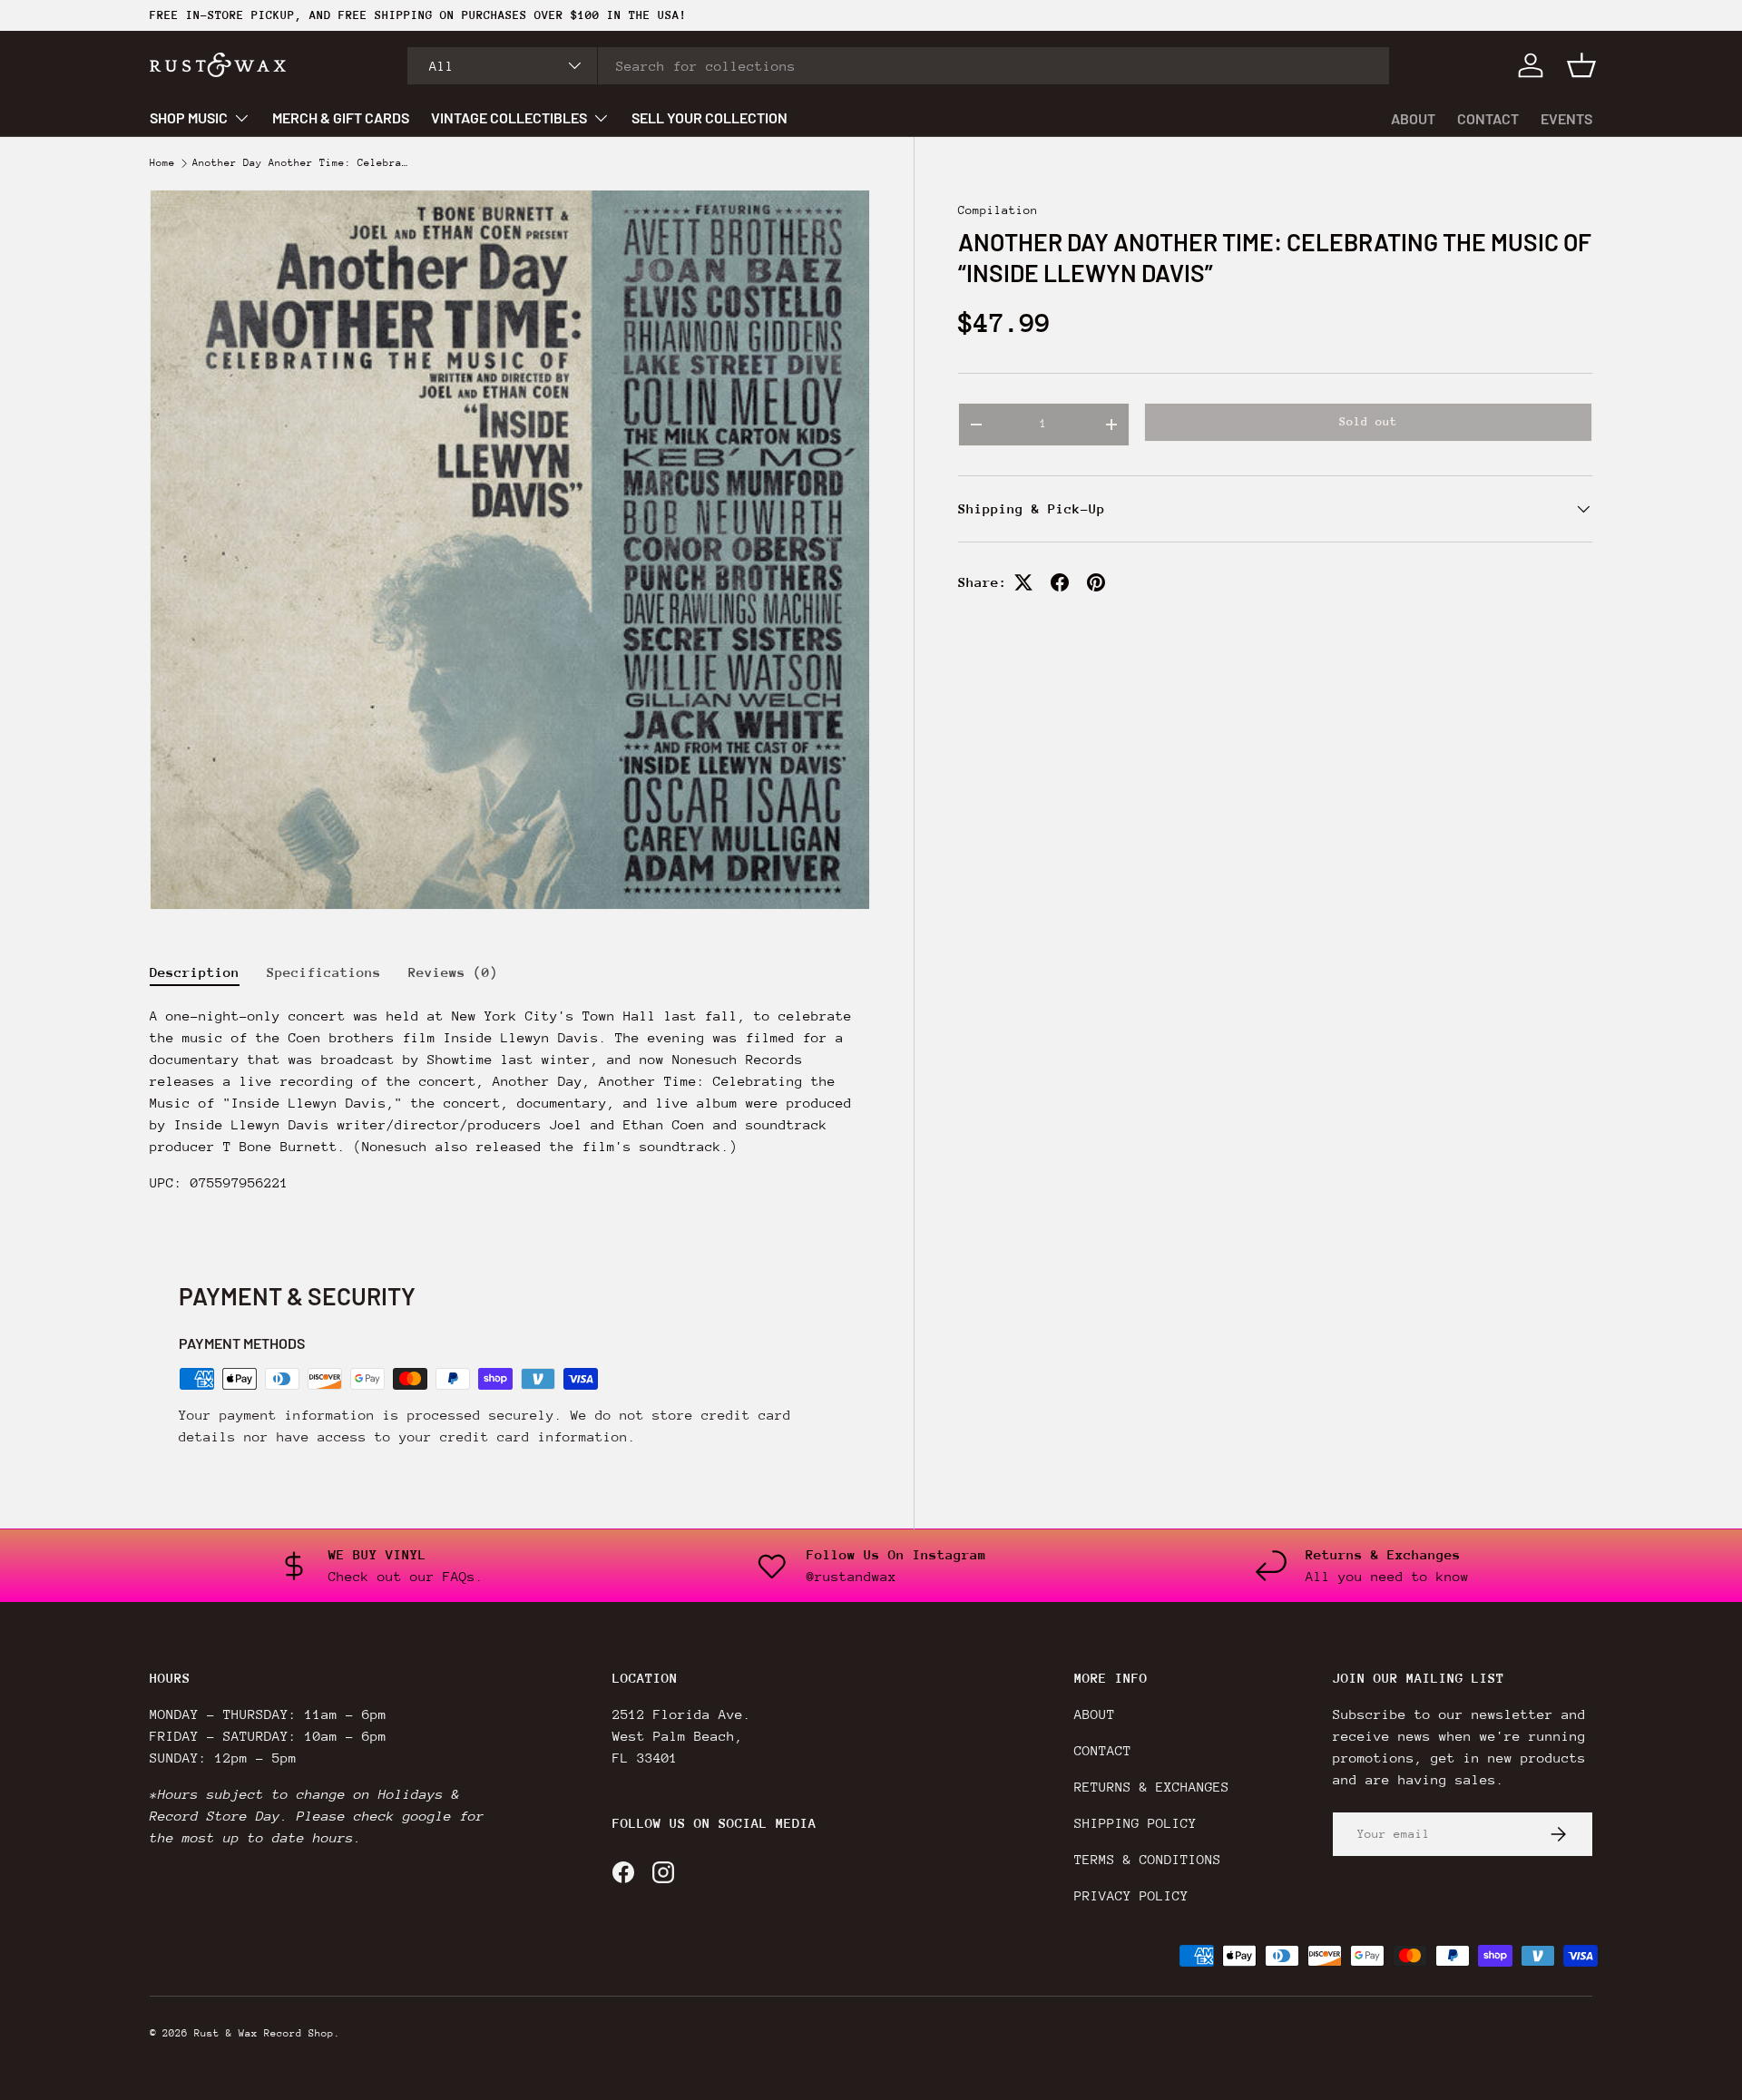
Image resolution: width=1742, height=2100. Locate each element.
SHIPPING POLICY (1135, 1823)
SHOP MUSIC (189, 117)
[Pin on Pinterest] (1096, 582)
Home (162, 163)
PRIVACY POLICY (1131, 1895)
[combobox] (899, 66)
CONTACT (1488, 118)
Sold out (1368, 421)
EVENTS (1566, 118)
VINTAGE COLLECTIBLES (509, 117)
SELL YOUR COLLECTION (710, 117)
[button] (1581, 65)
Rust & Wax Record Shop (264, 2033)
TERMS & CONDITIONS (1148, 1859)
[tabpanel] (510, 1107)
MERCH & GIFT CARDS (341, 117)
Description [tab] (195, 972)
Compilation (998, 210)
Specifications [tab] (324, 972)
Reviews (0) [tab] (453, 972)
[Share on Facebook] (1060, 582)
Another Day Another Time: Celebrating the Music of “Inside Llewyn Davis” (301, 163)
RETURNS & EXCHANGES (1152, 1787)
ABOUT (1413, 118)
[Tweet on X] (1023, 582)
